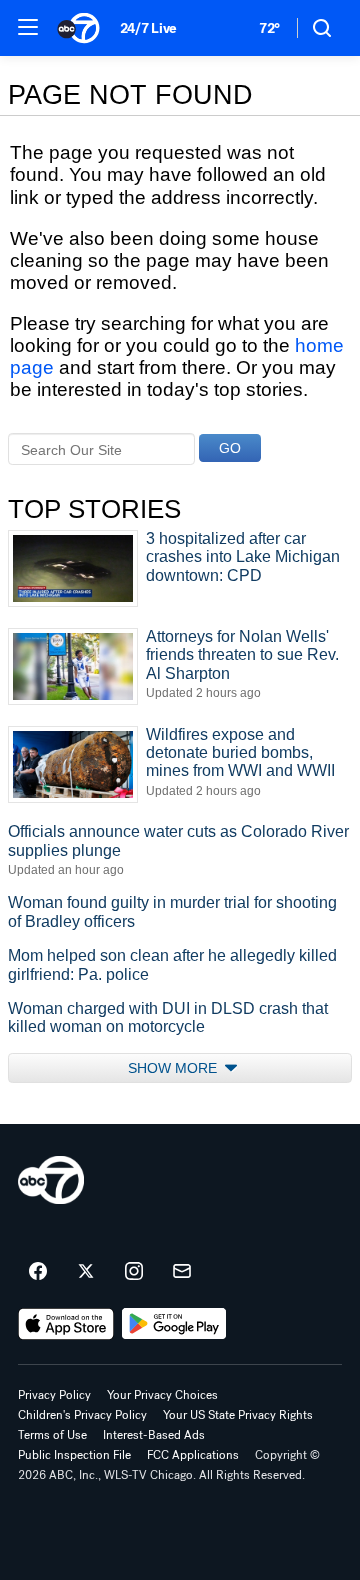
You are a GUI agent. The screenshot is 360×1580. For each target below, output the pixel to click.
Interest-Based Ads (154, 1435)
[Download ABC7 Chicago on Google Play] (174, 1324)
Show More (174, 1068)
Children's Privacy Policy (82, 1415)
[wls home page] (51, 1180)
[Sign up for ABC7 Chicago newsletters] (182, 1272)
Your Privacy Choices (162, 1395)
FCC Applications (193, 1455)
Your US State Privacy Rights (238, 1415)
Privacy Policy (54, 1395)
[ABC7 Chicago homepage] (78, 28)
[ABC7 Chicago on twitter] (86, 1272)
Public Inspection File (74, 1455)
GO (230, 448)
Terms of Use (52, 1435)
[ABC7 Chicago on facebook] (38, 1272)
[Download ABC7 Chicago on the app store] (66, 1324)
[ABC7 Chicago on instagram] (134, 1272)
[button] (28, 27)
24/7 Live (148, 28)
